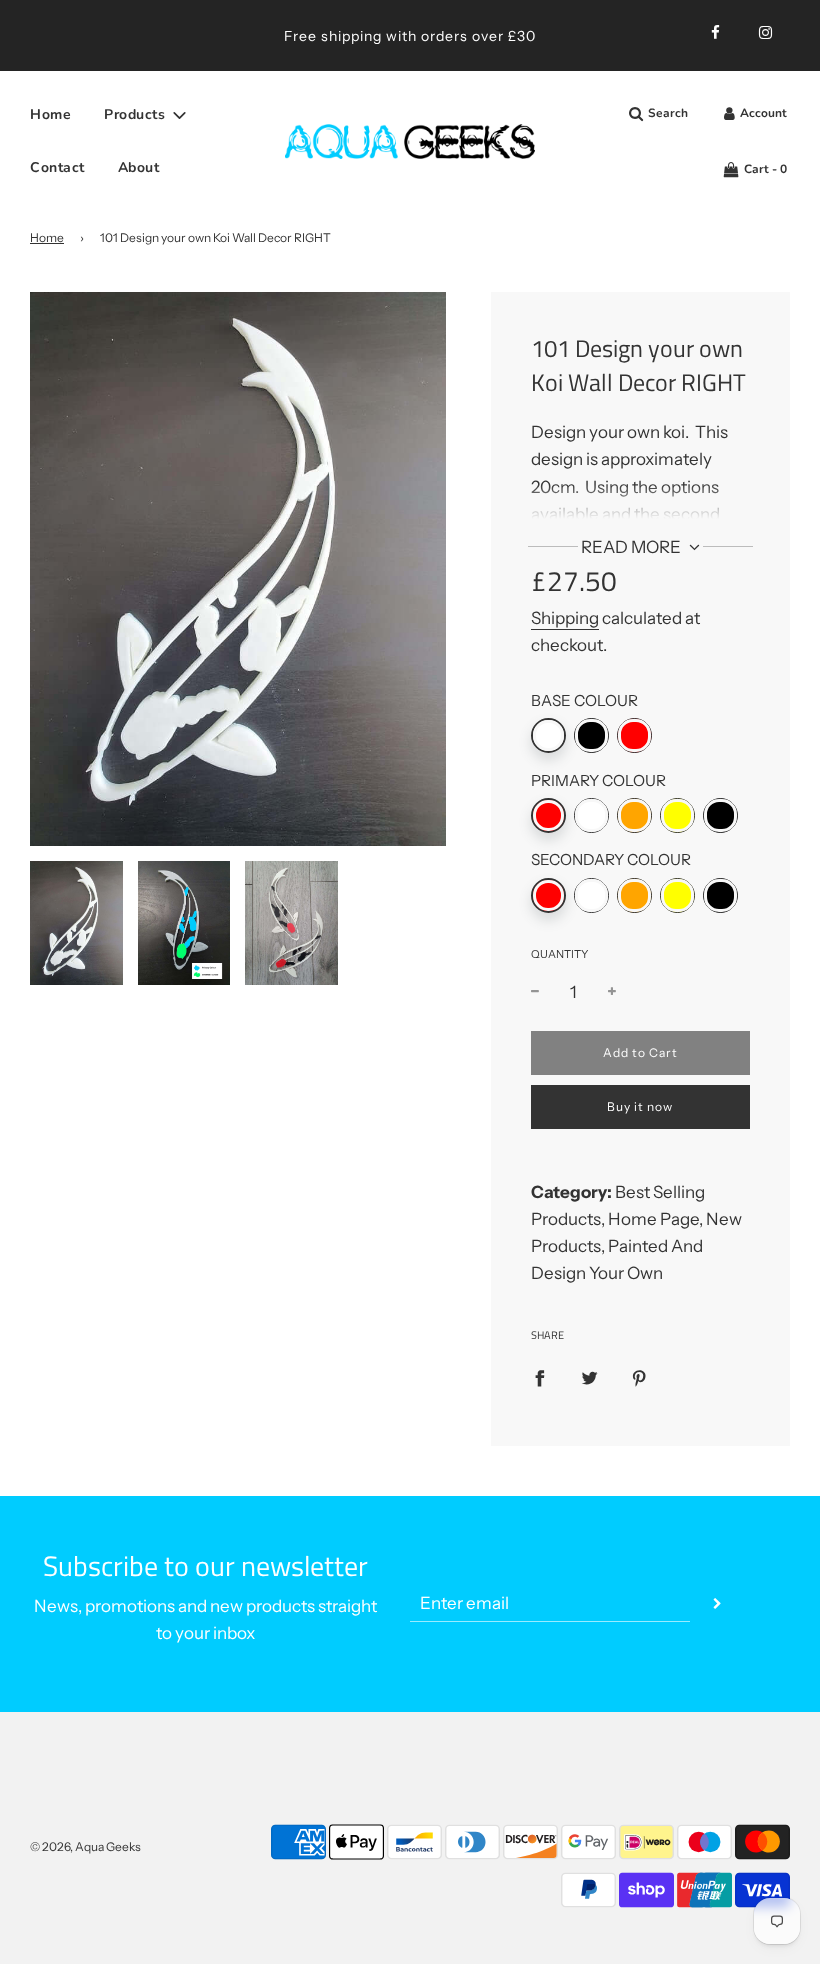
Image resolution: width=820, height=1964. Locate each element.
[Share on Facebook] (539, 1376)
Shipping (565, 618)
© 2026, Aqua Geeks (85, 1846)
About (139, 167)
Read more (632, 547)
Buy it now (640, 1106)
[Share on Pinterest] (639, 1376)
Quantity (559, 954)
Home (50, 114)
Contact (57, 167)
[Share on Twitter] (589, 1376)
